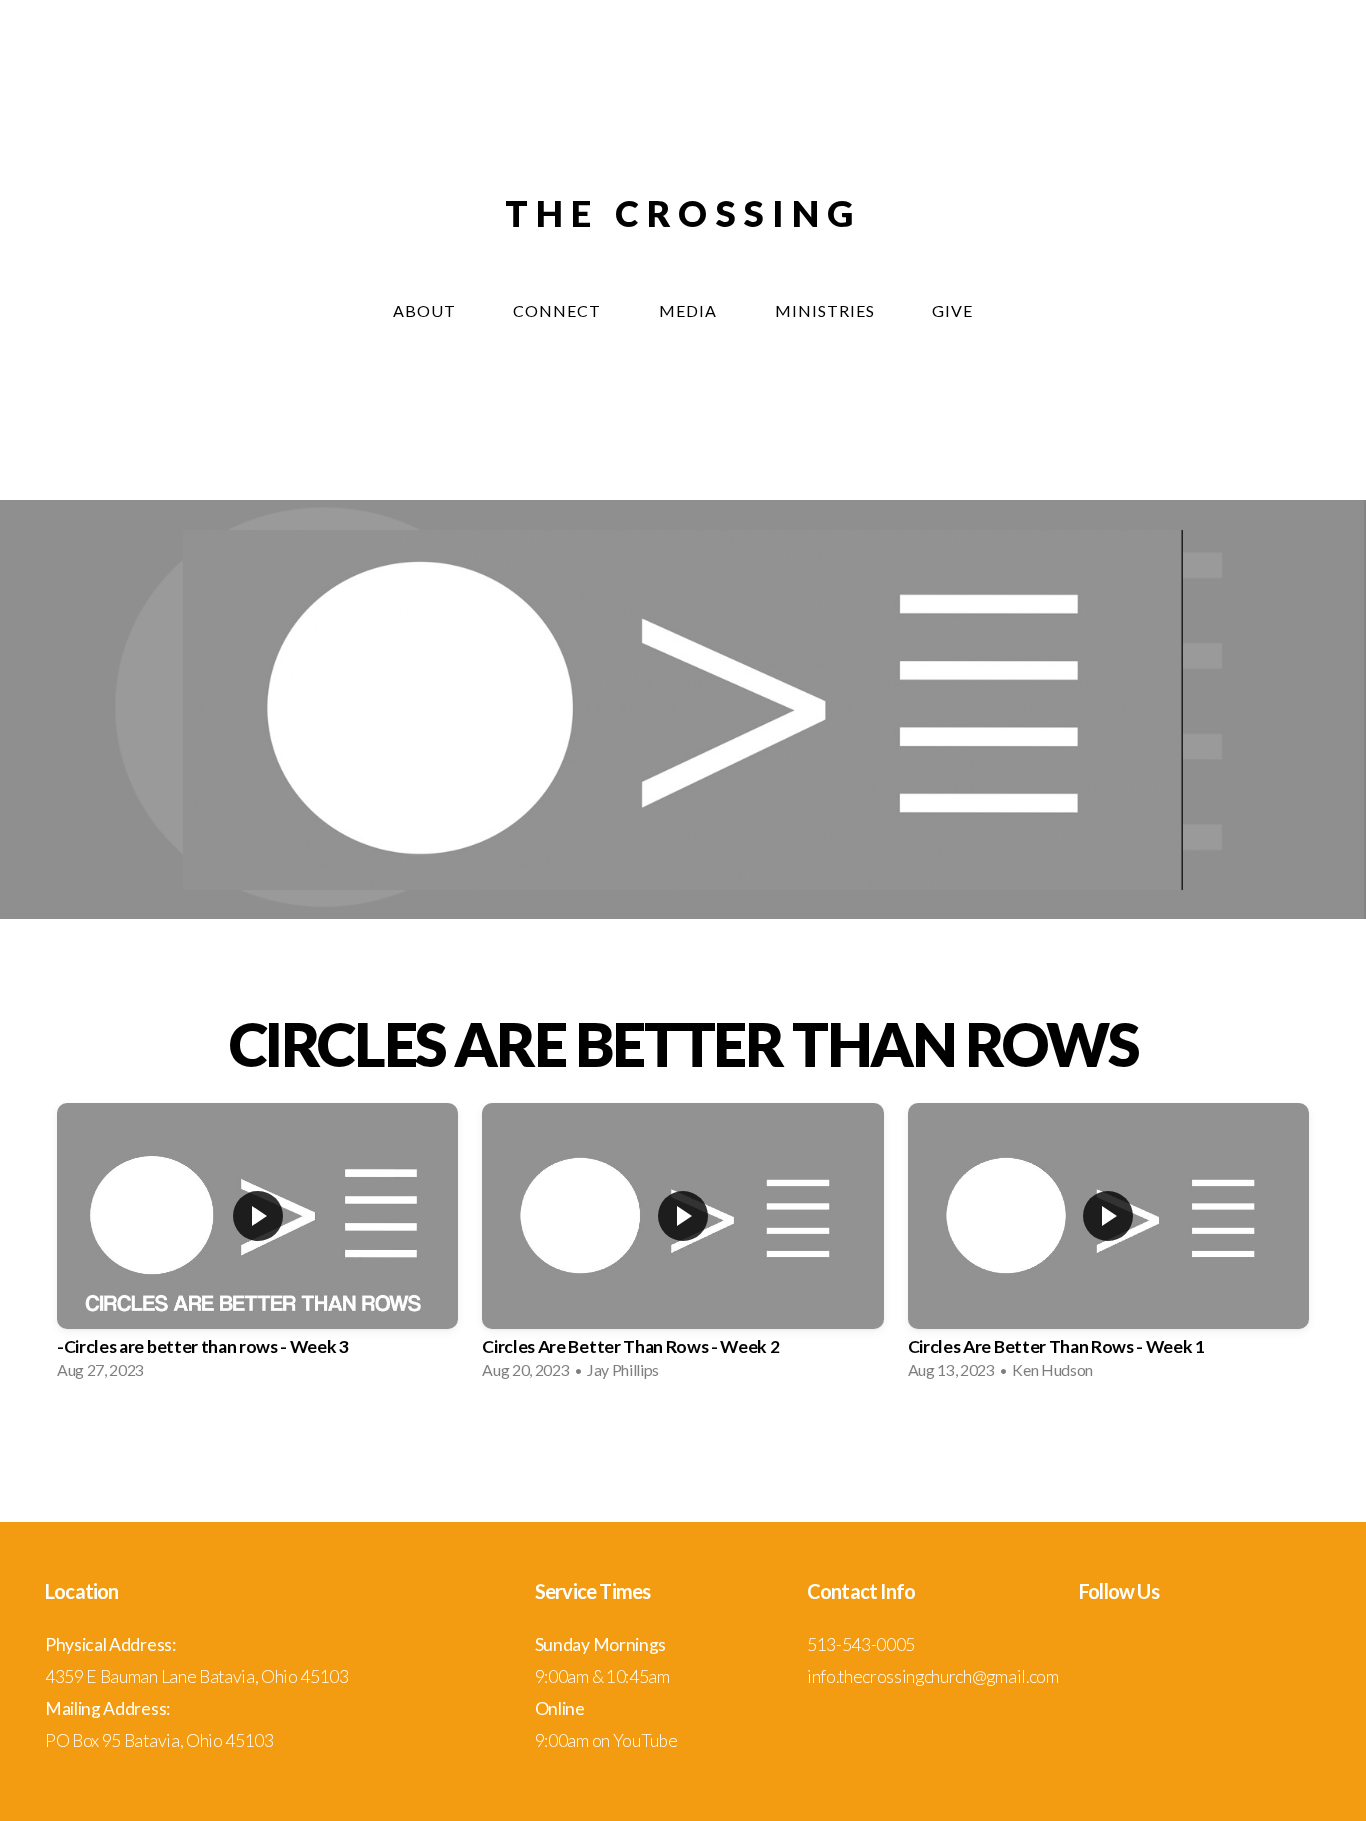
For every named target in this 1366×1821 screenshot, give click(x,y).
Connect (559, 310)
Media (690, 310)
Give (952, 310)
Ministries (827, 310)
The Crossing (683, 213)
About (426, 310)
